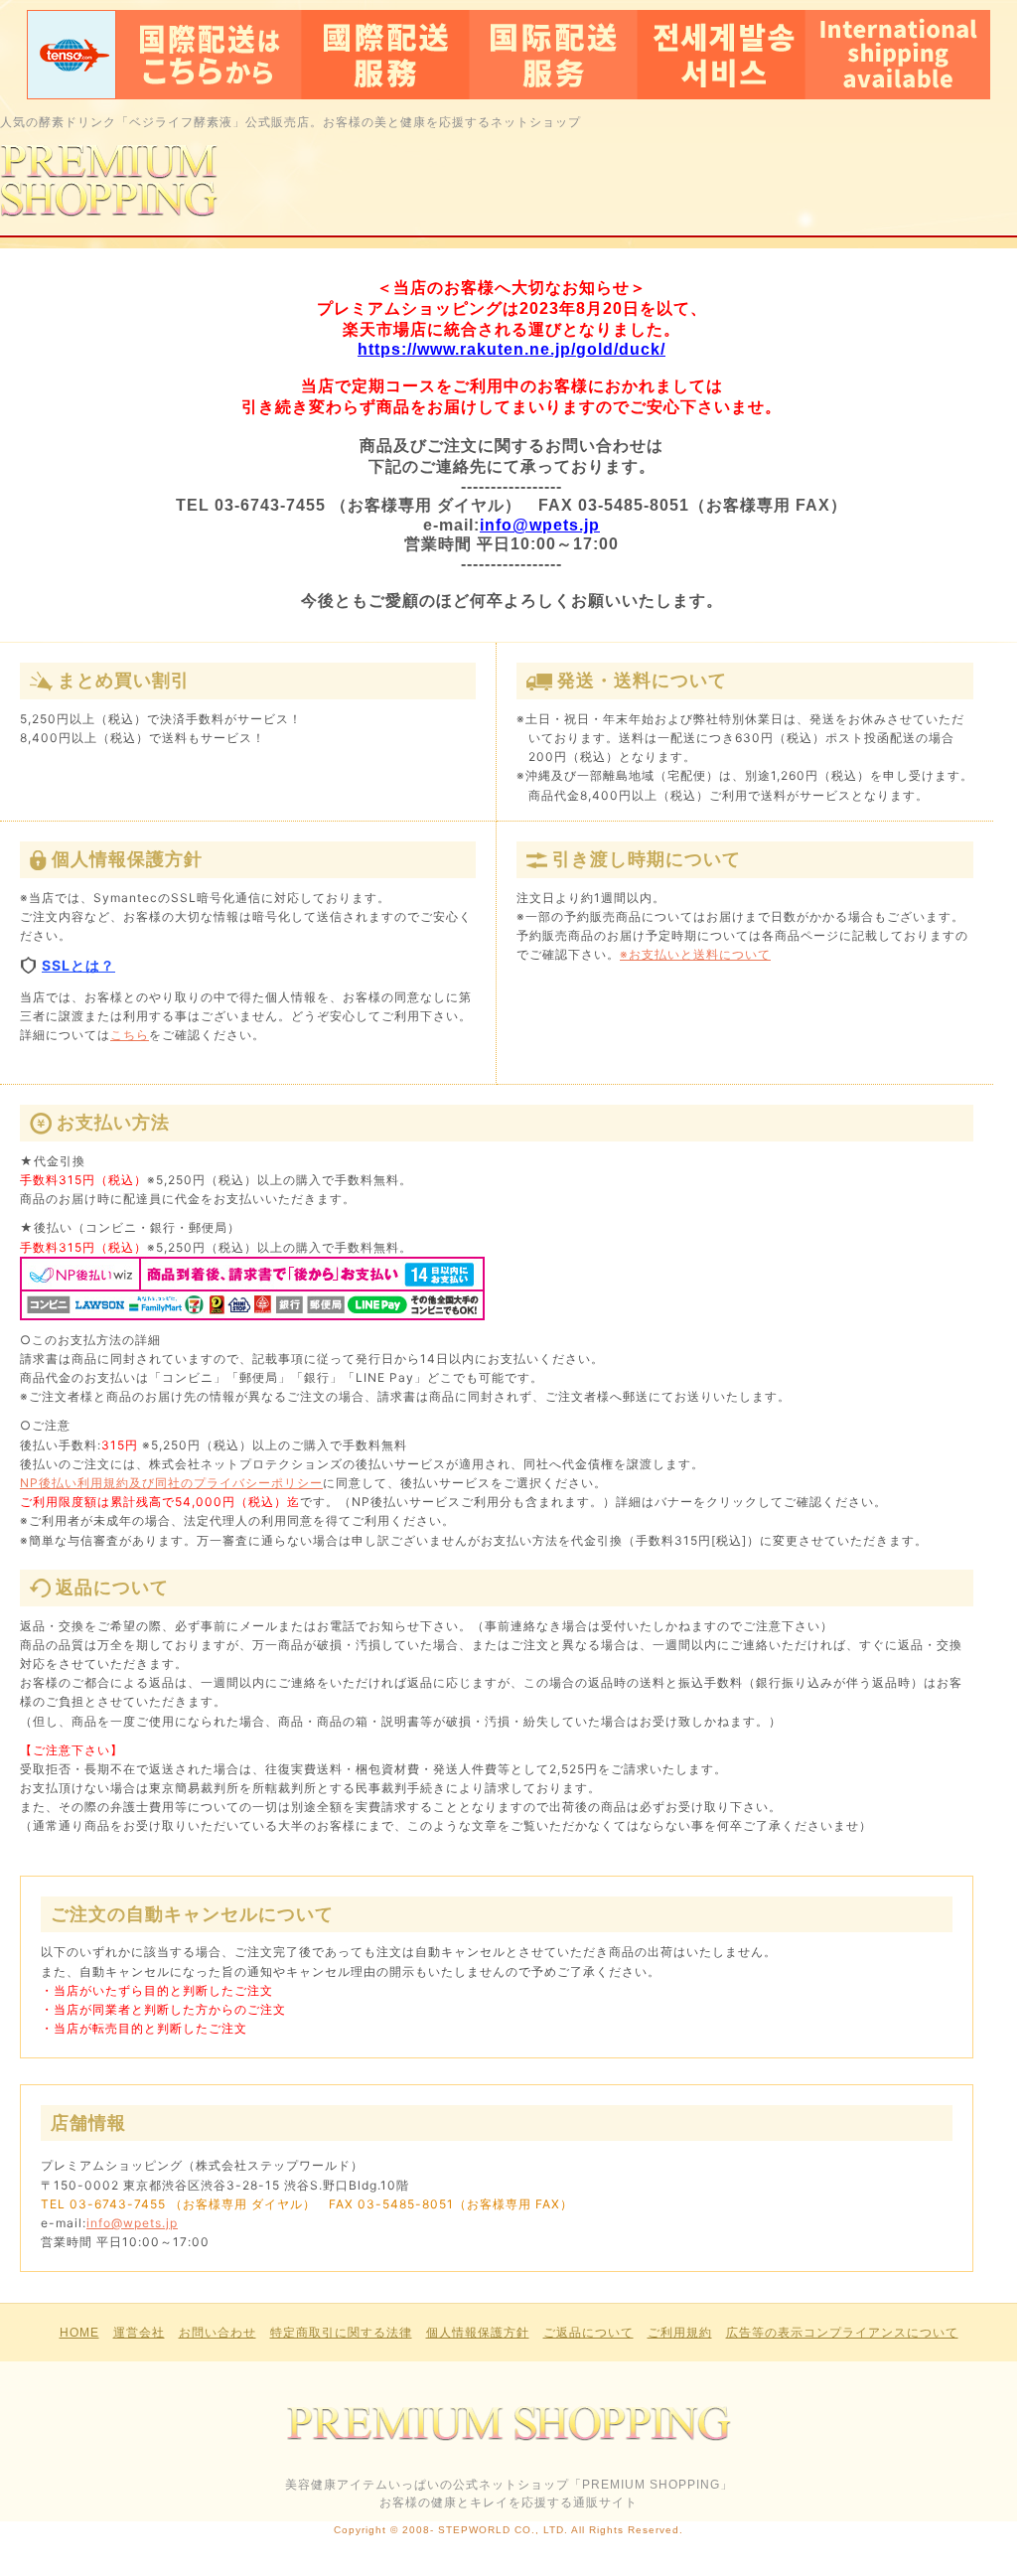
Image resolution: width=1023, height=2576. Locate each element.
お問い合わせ (218, 2333)
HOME (79, 2333)
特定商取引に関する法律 (341, 2333)
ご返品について (588, 2333)
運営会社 (139, 2333)
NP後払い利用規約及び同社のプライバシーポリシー (171, 1483)
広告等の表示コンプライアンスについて (842, 2333)
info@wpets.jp (540, 525)
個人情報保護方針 (478, 2333)
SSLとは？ (78, 965)
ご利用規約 (680, 2333)
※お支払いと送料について (695, 954)
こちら (130, 1035)
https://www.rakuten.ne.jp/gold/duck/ (511, 349)
